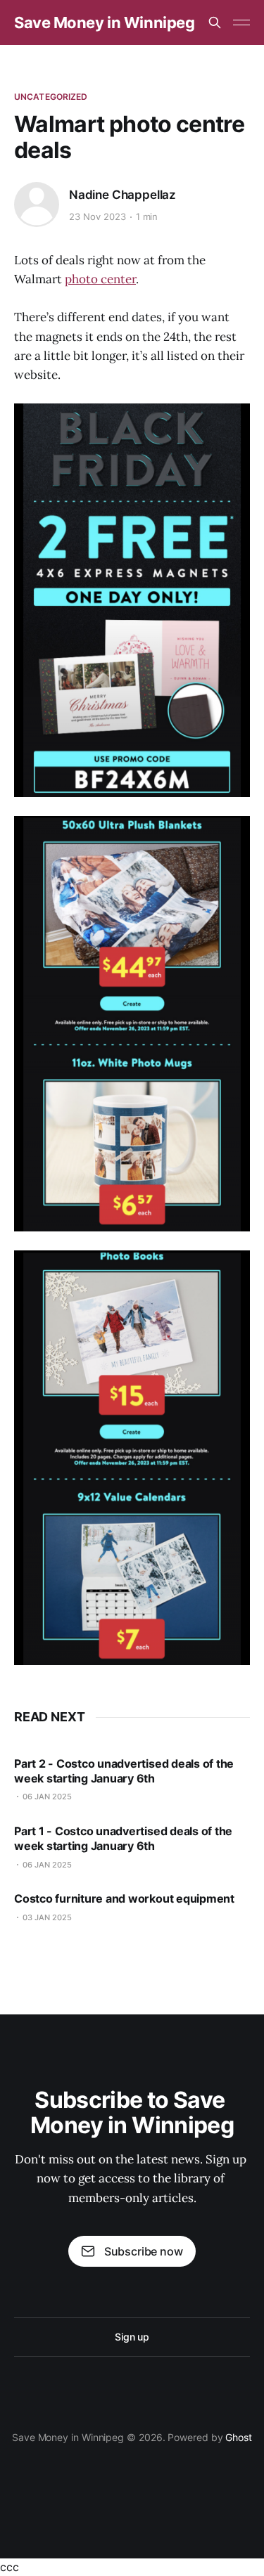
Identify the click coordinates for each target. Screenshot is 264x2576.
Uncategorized (51, 97)
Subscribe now (144, 2251)
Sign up (132, 2337)
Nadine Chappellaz (122, 195)
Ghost (239, 2437)
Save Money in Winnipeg (104, 22)
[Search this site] (215, 22)
